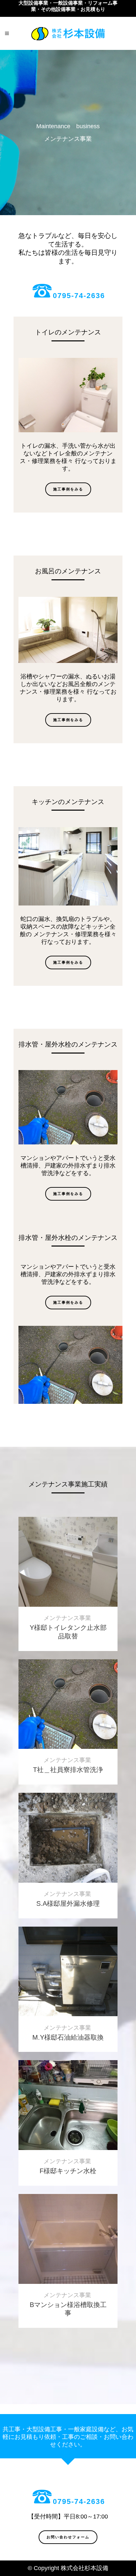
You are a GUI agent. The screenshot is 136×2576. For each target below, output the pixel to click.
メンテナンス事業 (67, 1618)
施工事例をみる (68, 489)
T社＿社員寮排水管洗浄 (68, 1770)
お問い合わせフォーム (68, 2537)
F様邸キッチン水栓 (68, 2171)
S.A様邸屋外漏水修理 (68, 1903)
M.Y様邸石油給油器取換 (68, 2037)
